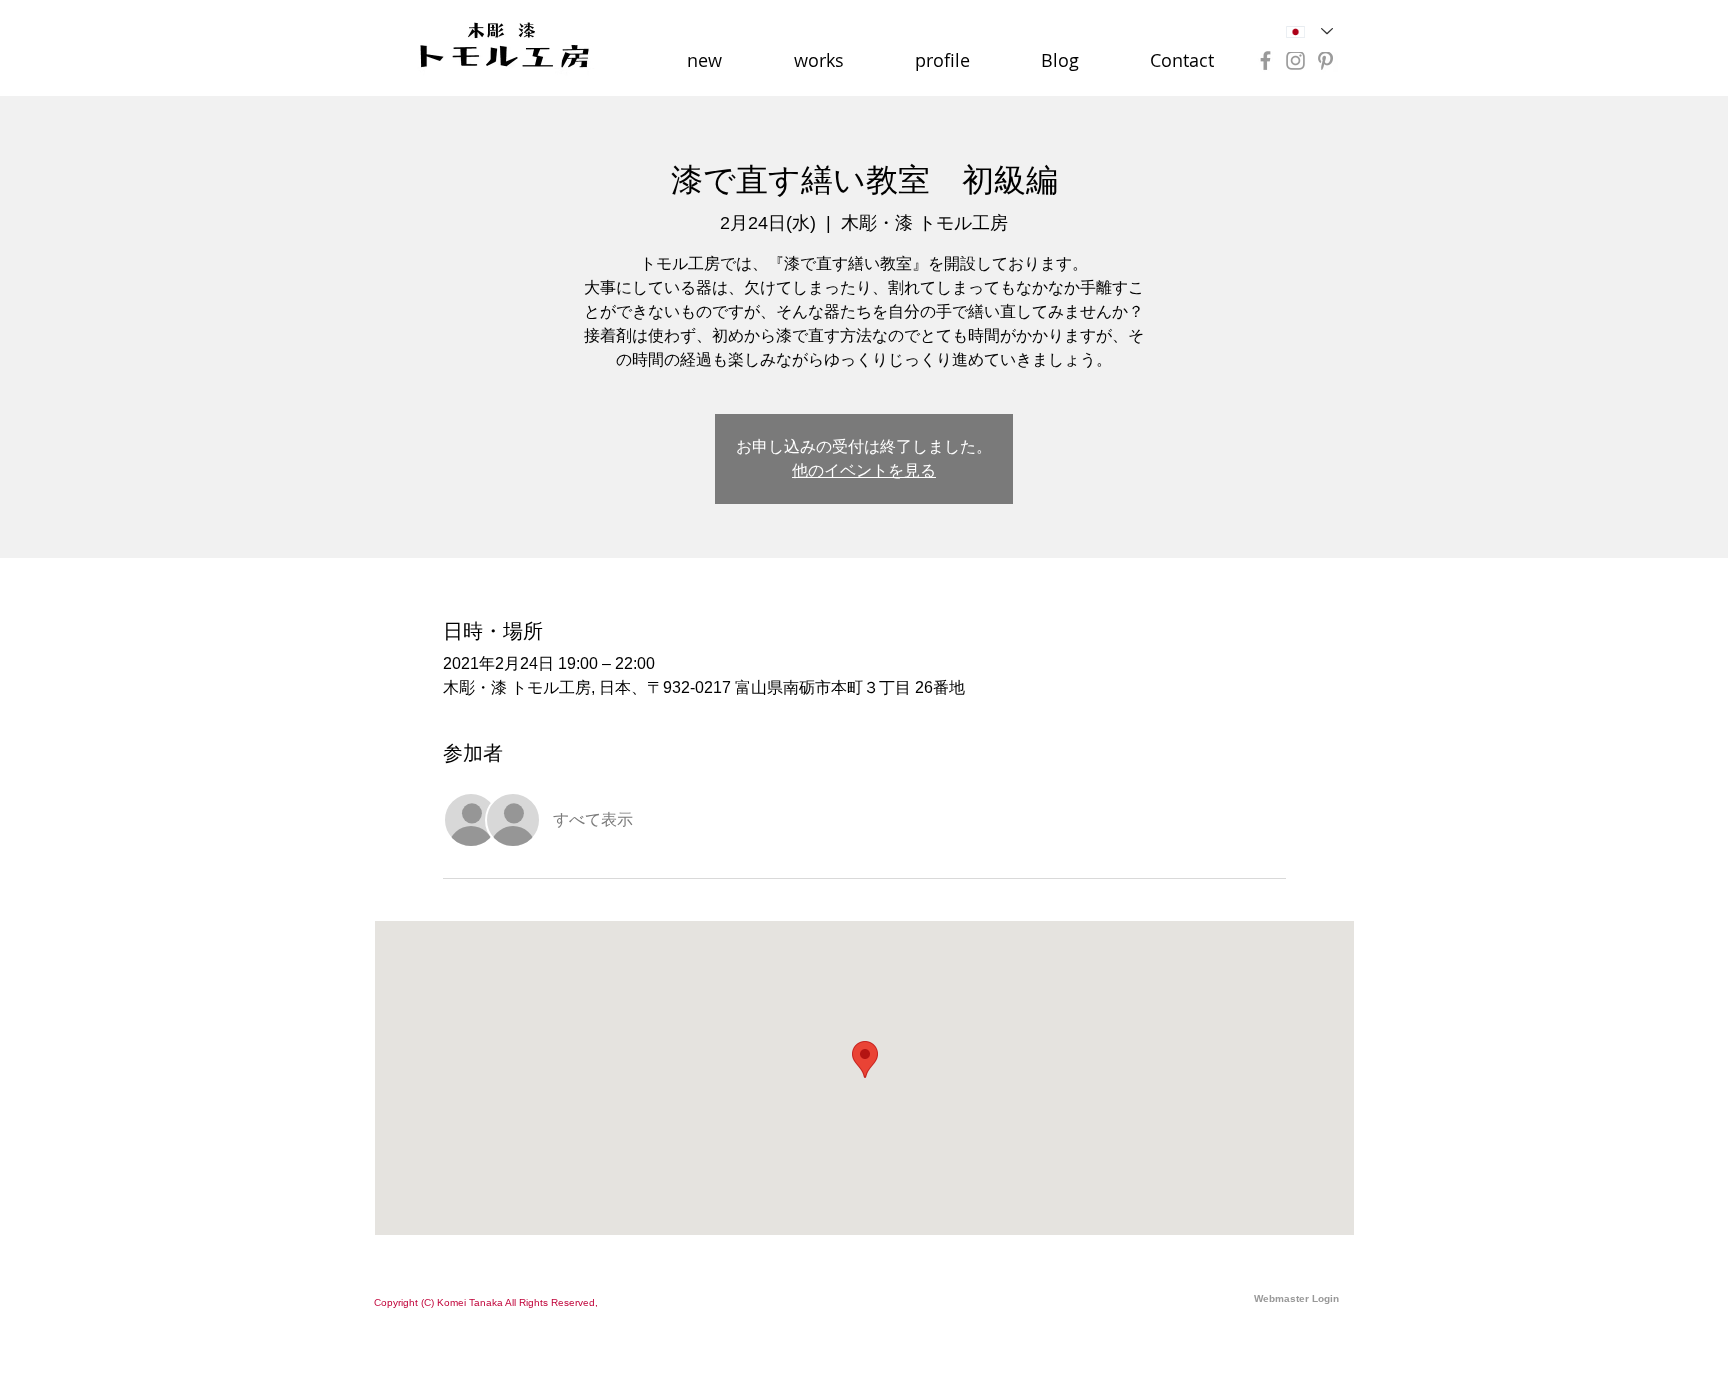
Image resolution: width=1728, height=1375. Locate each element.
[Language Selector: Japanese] (1309, 31)
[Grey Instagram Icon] (1295, 60)
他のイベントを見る (864, 470)
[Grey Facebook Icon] (1265, 60)
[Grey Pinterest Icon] (1325, 60)
